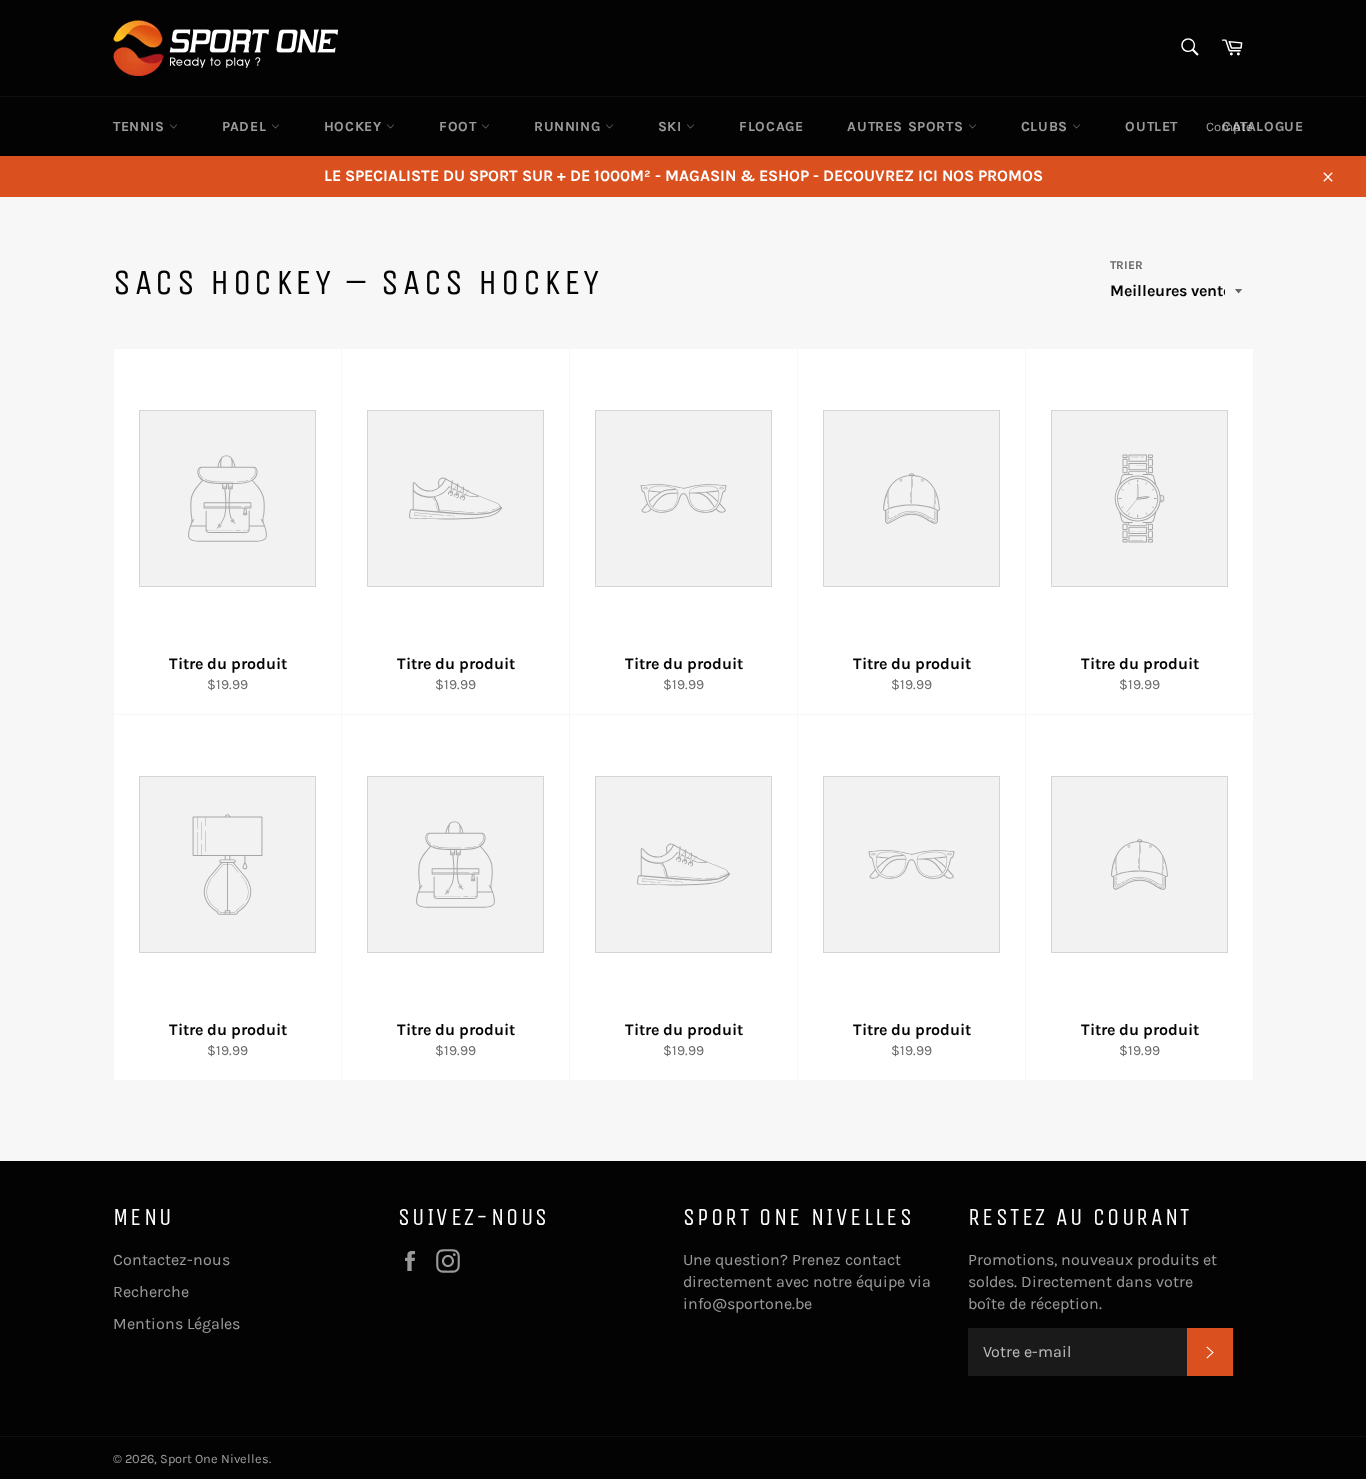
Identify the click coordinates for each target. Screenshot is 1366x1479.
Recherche (151, 1291)
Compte (1229, 126)
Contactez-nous (171, 1259)
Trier (1126, 265)
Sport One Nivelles (214, 1458)
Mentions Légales (176, 1323)
